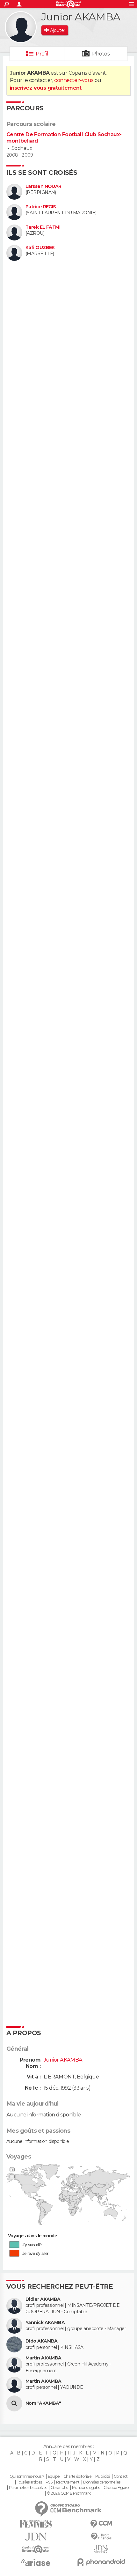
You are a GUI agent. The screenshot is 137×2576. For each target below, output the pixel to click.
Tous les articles (29, 2482)
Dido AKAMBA (42, 2341)
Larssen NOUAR (43, 186)
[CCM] (101, 2524)
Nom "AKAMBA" (43, 2403)
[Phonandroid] (101, 2562)
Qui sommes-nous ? (27, 2476)
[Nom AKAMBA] (14, 2403)
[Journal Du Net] (36, 2537)
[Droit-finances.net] (101, 2537)
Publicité (103, 2476)
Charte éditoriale (77, 2476)
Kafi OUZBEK (40, 248)
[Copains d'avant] (36, 2549)
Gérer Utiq (59, 2488)
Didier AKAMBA (43, 2299)
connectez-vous (74, 80)
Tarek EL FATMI (43, 227)
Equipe (54, 2476)
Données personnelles (102, 2482)
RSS (49, 2482)
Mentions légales (86, 2488)
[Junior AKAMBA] (21, 27)
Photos (101, 54)
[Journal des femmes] (36, 2524)
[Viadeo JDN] (101, 2549)
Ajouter (58, 30)
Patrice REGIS (41, 207)
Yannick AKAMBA (45, 2323)
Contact (121, 2476)
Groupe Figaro (116, 2488)
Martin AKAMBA (43, 2358)
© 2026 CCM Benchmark (69, 2493)
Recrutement (68, 2482)
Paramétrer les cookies (28, 2488)
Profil (42, 54)
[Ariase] (36, 2562)
